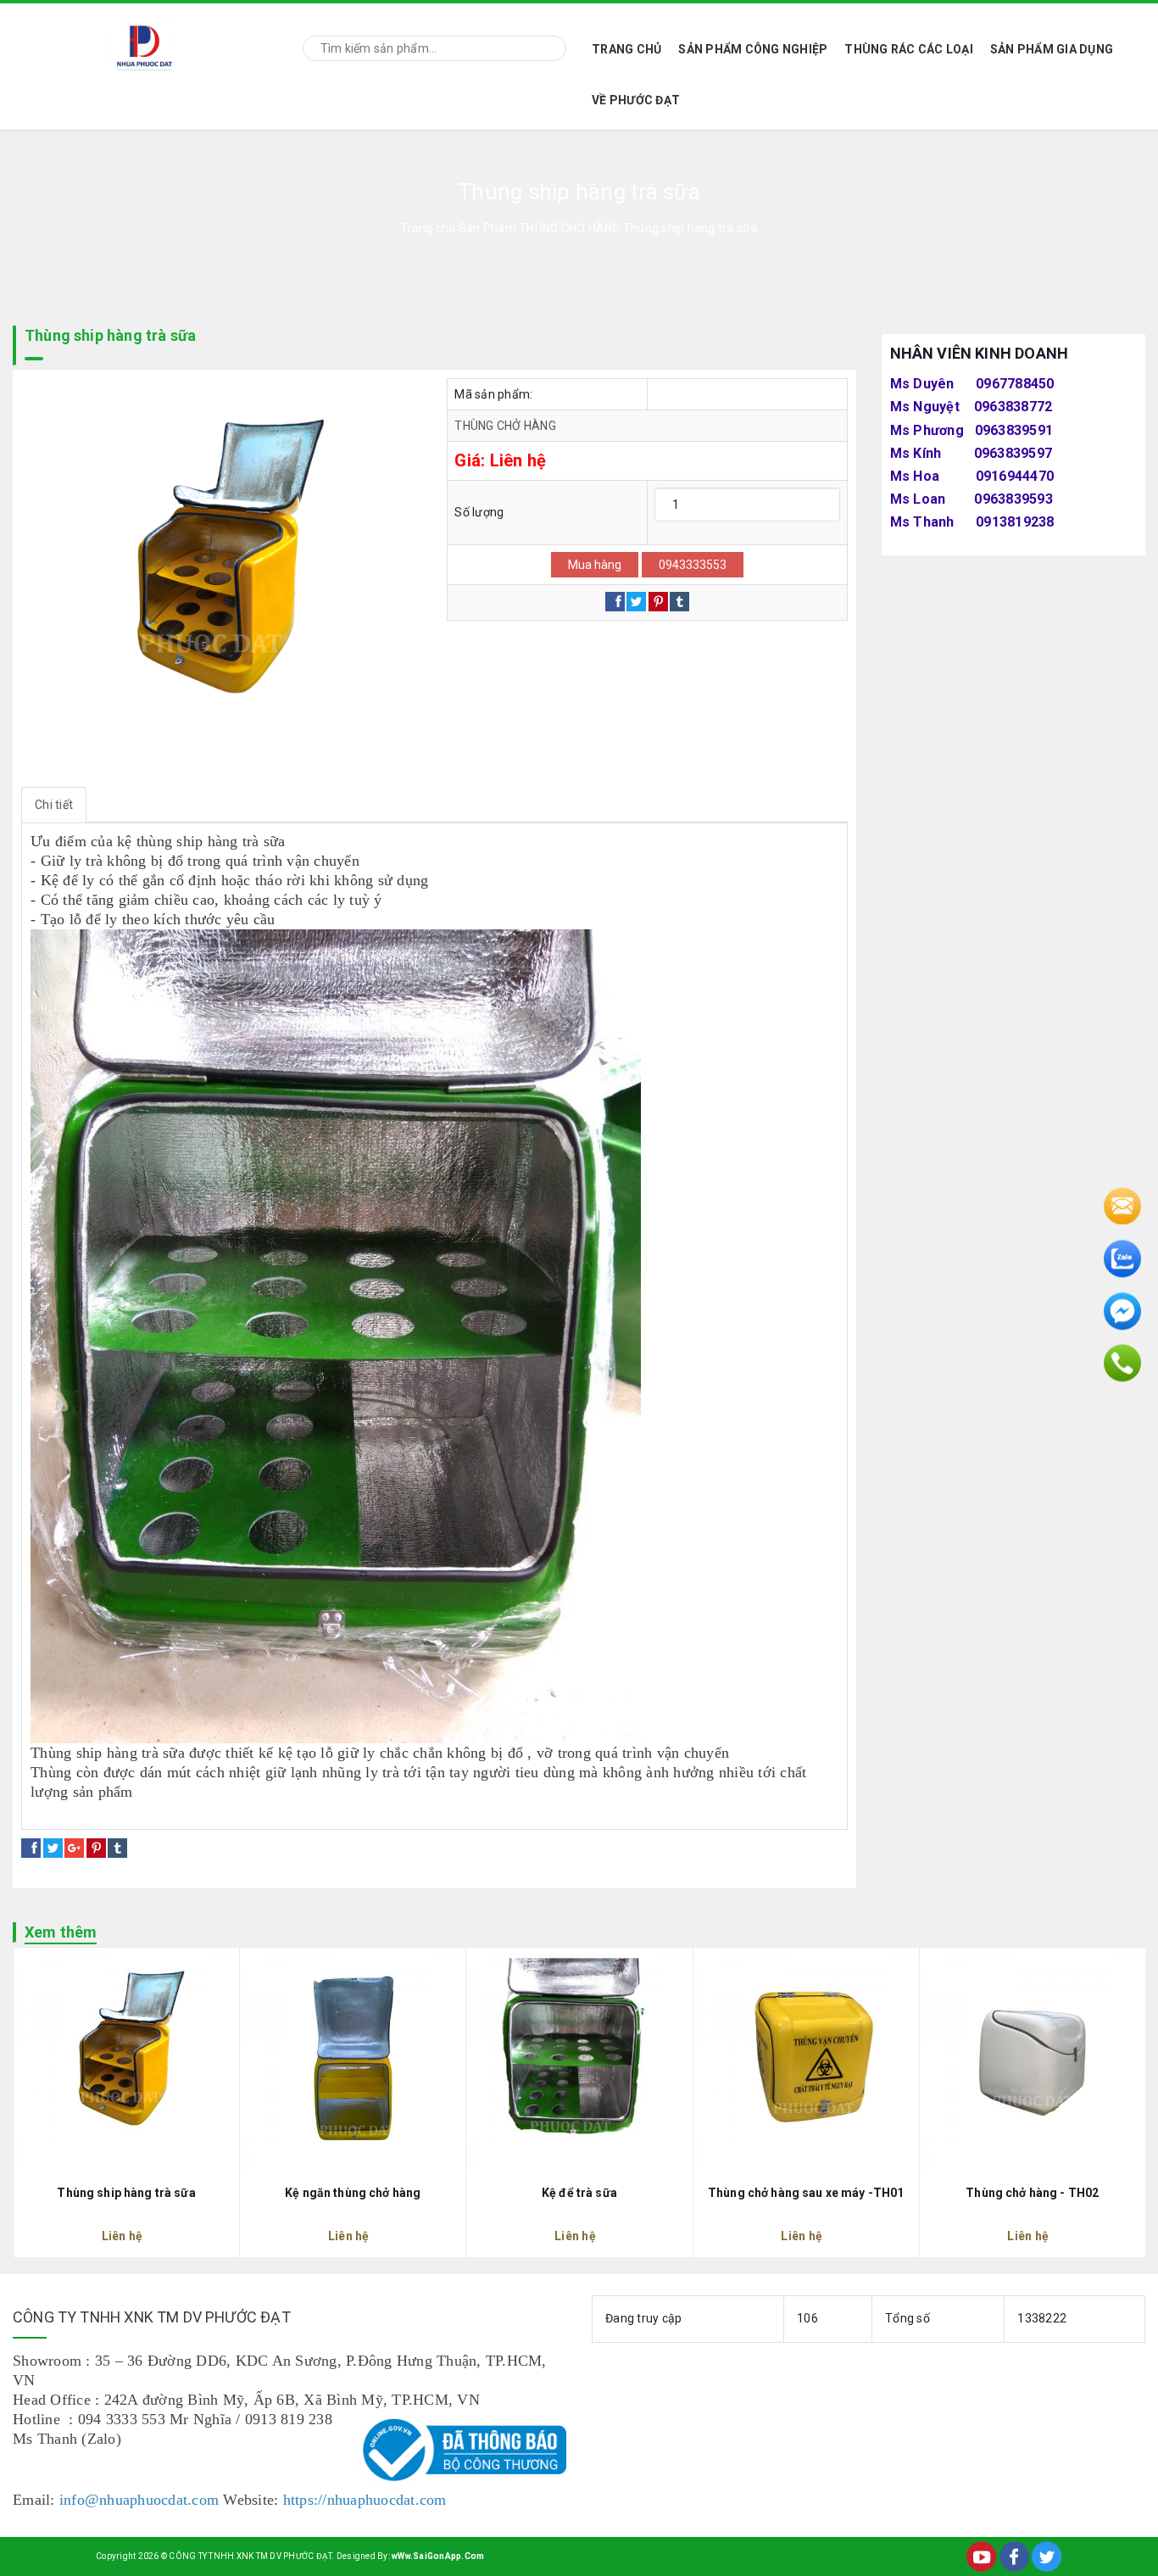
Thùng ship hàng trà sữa (126, 2193)
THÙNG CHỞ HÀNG (505, 426)
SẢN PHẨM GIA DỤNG (1052, 49)
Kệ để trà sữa (579, 2193)
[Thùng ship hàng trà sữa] (221, 578)
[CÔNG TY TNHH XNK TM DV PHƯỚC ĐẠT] (145, 45)
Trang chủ (626, 49)
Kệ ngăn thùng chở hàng (353, 2193)
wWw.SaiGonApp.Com (438, 2556)
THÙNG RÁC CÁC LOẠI (909, 49)
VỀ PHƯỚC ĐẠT (636, 100)
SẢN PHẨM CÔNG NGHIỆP (753, 49)
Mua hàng (595, 565)
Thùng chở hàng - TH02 (1032, 2193)
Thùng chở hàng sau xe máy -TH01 (806, 2193)
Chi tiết (54, 805)
